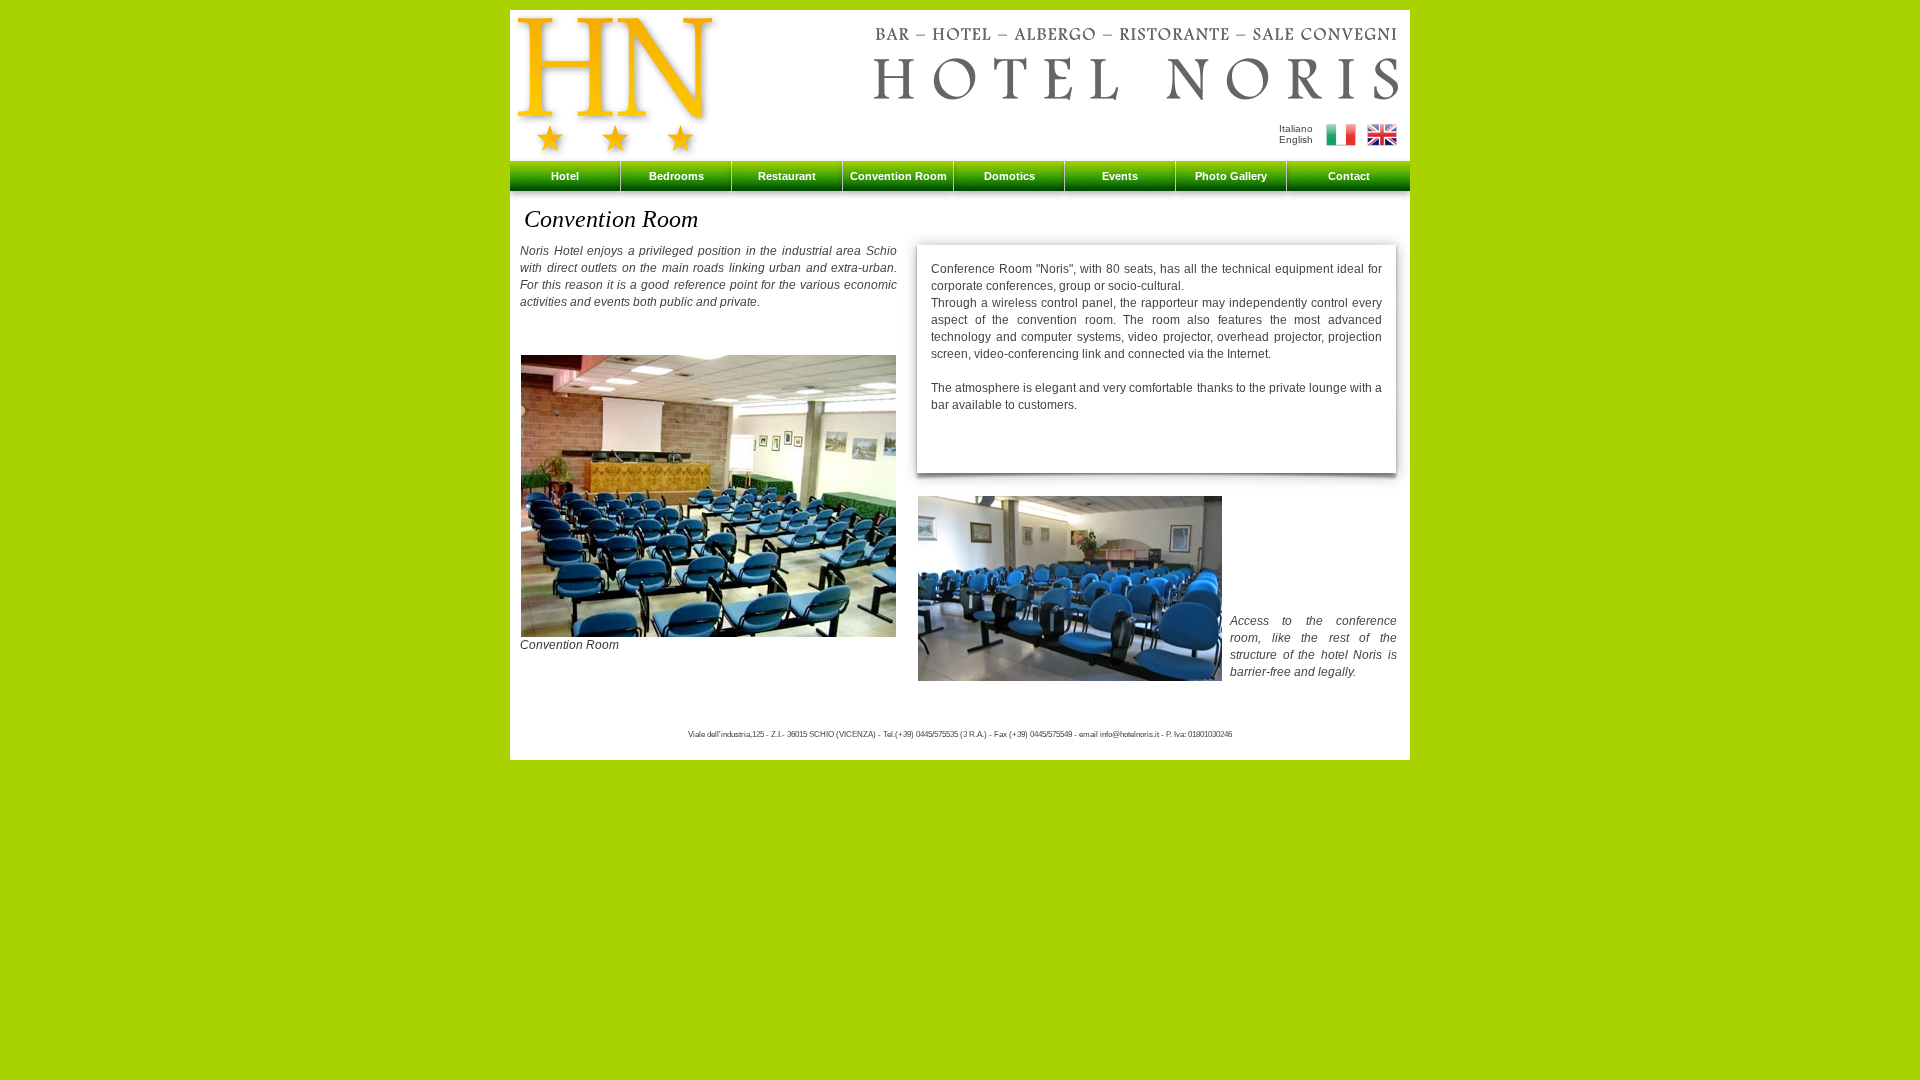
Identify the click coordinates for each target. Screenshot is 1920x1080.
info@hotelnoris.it (1129, 734)
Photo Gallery (1231, 176)
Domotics (1009, 176)
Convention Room (898, 176)
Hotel (565, 176)
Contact (1349, 176)
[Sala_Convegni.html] (1341, 144)
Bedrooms (676, 176)
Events (1120, 176)
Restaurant (787, 176)
